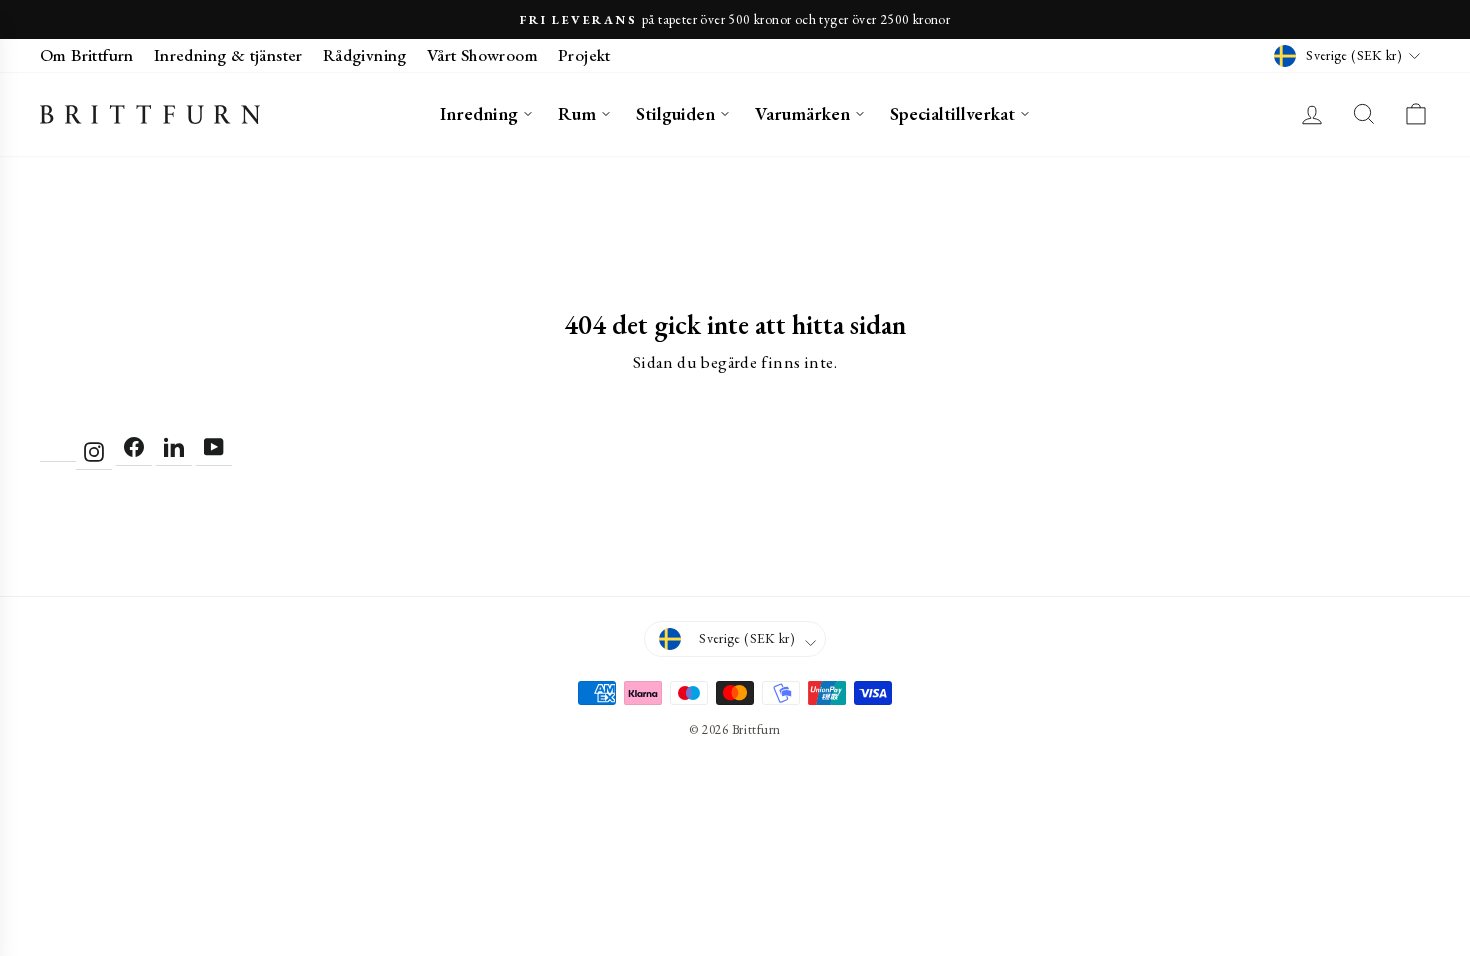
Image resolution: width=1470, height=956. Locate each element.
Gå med (735, 653)
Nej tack (735, 702)
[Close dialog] (932, 246)
